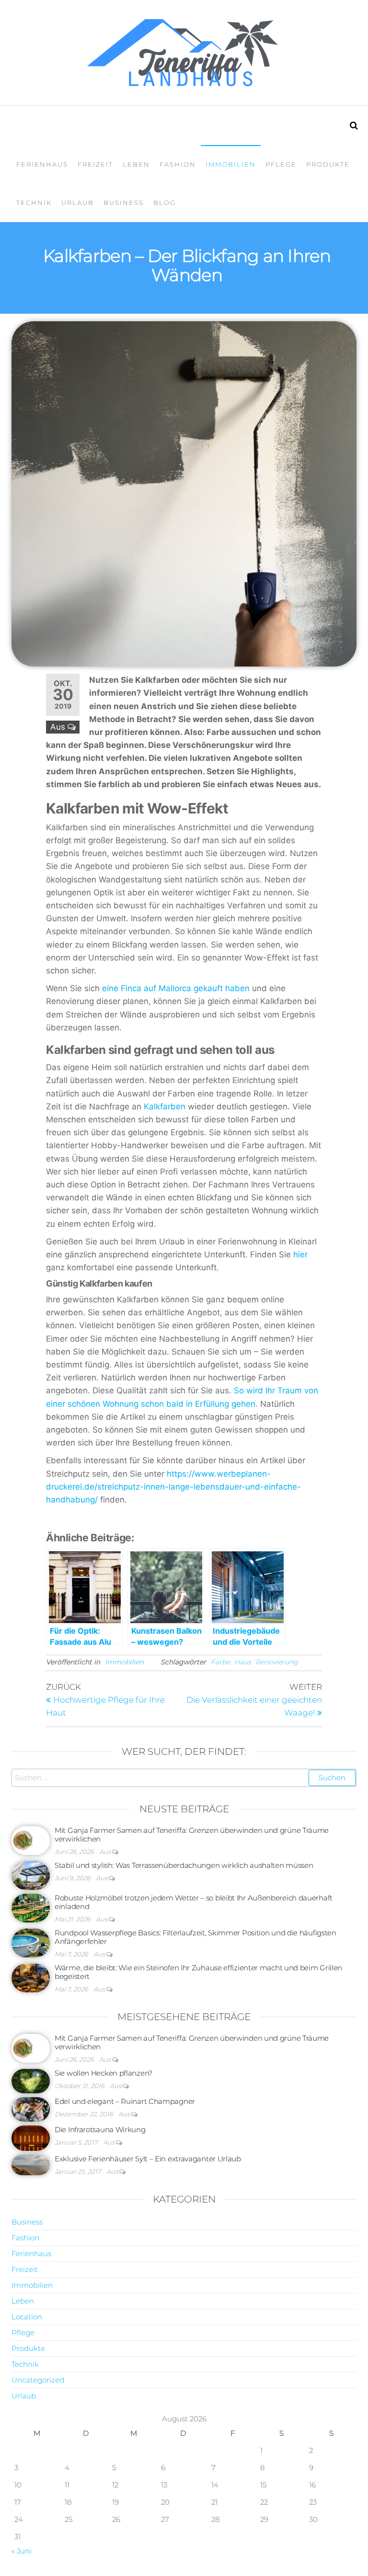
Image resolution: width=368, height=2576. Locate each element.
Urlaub (78, 203)
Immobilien (231, 164)
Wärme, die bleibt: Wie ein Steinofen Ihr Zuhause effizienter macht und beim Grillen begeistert (198, 1972)
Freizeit (95, 164)
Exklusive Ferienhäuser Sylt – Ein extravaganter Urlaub (148, 2159)
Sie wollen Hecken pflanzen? (103, 2073)
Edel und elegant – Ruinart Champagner (125, 2101)
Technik (34, 203)
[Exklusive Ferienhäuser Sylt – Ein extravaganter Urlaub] (31, 2164)
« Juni (22, 2551)
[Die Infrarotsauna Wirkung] (31, 2137)
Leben (136, 164)
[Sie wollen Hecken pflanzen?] (31, 2081)
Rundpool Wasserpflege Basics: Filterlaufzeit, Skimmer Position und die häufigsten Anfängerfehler (195, 1937)
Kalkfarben (165, 1107)
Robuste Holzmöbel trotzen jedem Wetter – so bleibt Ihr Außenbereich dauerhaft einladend (194, 1902)
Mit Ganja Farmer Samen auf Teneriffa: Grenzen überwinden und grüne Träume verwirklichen (192, 1835)
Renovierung (277, 1662)
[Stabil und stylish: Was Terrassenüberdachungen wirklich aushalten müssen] (31, 1875)
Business (124, 203)
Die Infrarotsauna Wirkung (100, 2130)
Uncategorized (38, 2380)
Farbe (220, 1662)
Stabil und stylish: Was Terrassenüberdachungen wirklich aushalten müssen (184, 1865)
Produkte (328, 164)
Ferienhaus (42, 164)
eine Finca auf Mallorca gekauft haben (176, 988)
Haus (243, 1662)
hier (300, 1254)
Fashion (178, 164)
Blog (165, 203)
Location (27, 2317)
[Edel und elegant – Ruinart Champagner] (31, 2108)
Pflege (281, 164)
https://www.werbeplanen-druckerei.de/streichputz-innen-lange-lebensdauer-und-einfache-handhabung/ (173, 1487)
